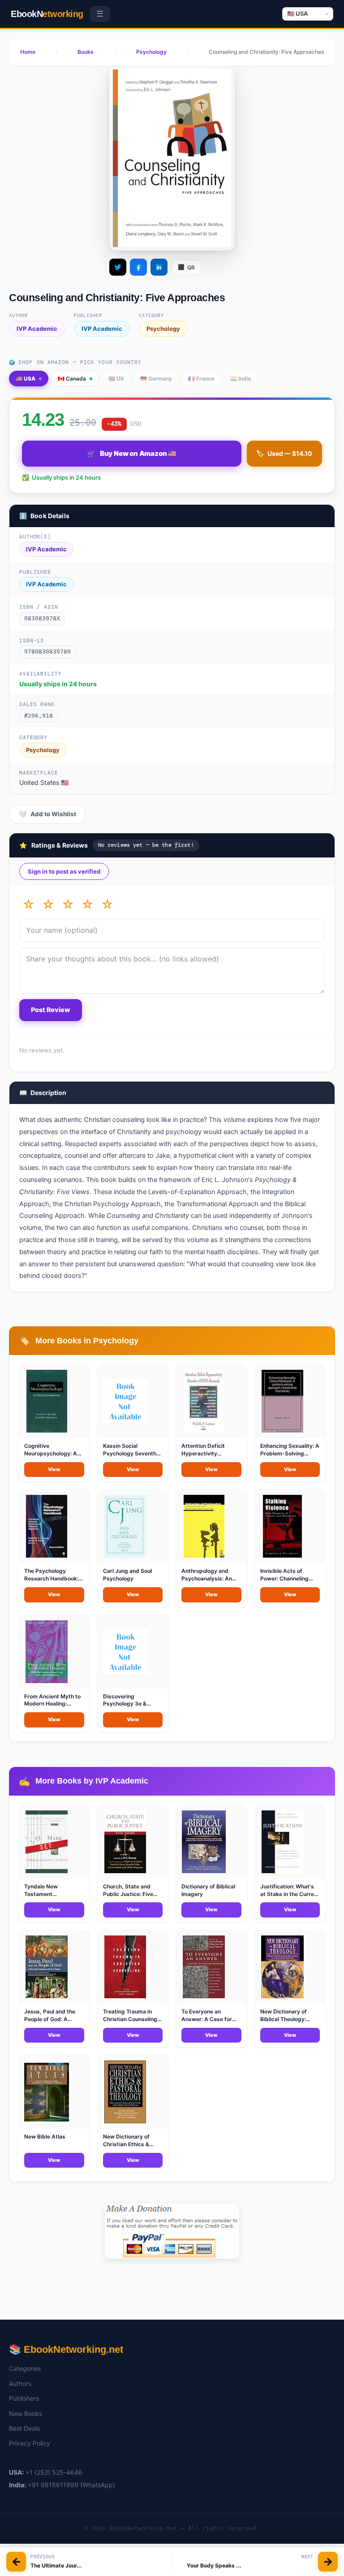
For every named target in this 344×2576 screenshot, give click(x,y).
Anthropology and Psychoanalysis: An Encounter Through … (209, 1578)
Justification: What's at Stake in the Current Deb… (290, 1894)
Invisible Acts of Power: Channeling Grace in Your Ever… (286, 1578)
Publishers (24, 2398)
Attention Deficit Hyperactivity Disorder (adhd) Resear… (203, 1457)
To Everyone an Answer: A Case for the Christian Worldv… (210, 2019)
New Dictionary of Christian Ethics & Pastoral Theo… (126, 2144)
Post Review (51, 1010)
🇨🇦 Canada (72, 379)
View (54, 1469)
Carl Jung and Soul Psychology (127, 1575)
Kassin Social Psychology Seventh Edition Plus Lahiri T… (131, 1453)
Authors (20, 2383)
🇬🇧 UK (116, 379)
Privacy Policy (30, 2443)
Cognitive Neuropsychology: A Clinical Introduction (51, 1453)
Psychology (151, 52)
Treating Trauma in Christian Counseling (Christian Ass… (130, 2019)
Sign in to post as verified (64, 871)
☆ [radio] (28, 905)
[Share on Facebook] (138, 267)
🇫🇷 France (201, 379)
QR (186, 267)
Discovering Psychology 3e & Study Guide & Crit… (129, 1704)
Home (28, 52)
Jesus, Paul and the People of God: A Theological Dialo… (50, 2019)
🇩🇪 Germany (156, 379)
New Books (26, 2414)
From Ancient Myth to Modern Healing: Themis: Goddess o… (52, 1704)
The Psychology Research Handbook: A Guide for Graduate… (54, 1578)
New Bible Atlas (45, 2137)
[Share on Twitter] (118, 267)
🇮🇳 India (241, 379)
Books (86, 52)
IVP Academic (37, 329)
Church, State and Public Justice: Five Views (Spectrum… (128, 1894)
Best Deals (24, 2428)
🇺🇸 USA (26, 379)
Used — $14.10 (284, 453)
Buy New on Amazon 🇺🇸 (132, 454)
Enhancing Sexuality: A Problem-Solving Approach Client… (290, 1453)
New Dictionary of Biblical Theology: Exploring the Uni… (285, 2019)
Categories (25, 2368)
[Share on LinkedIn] (159, 267)
